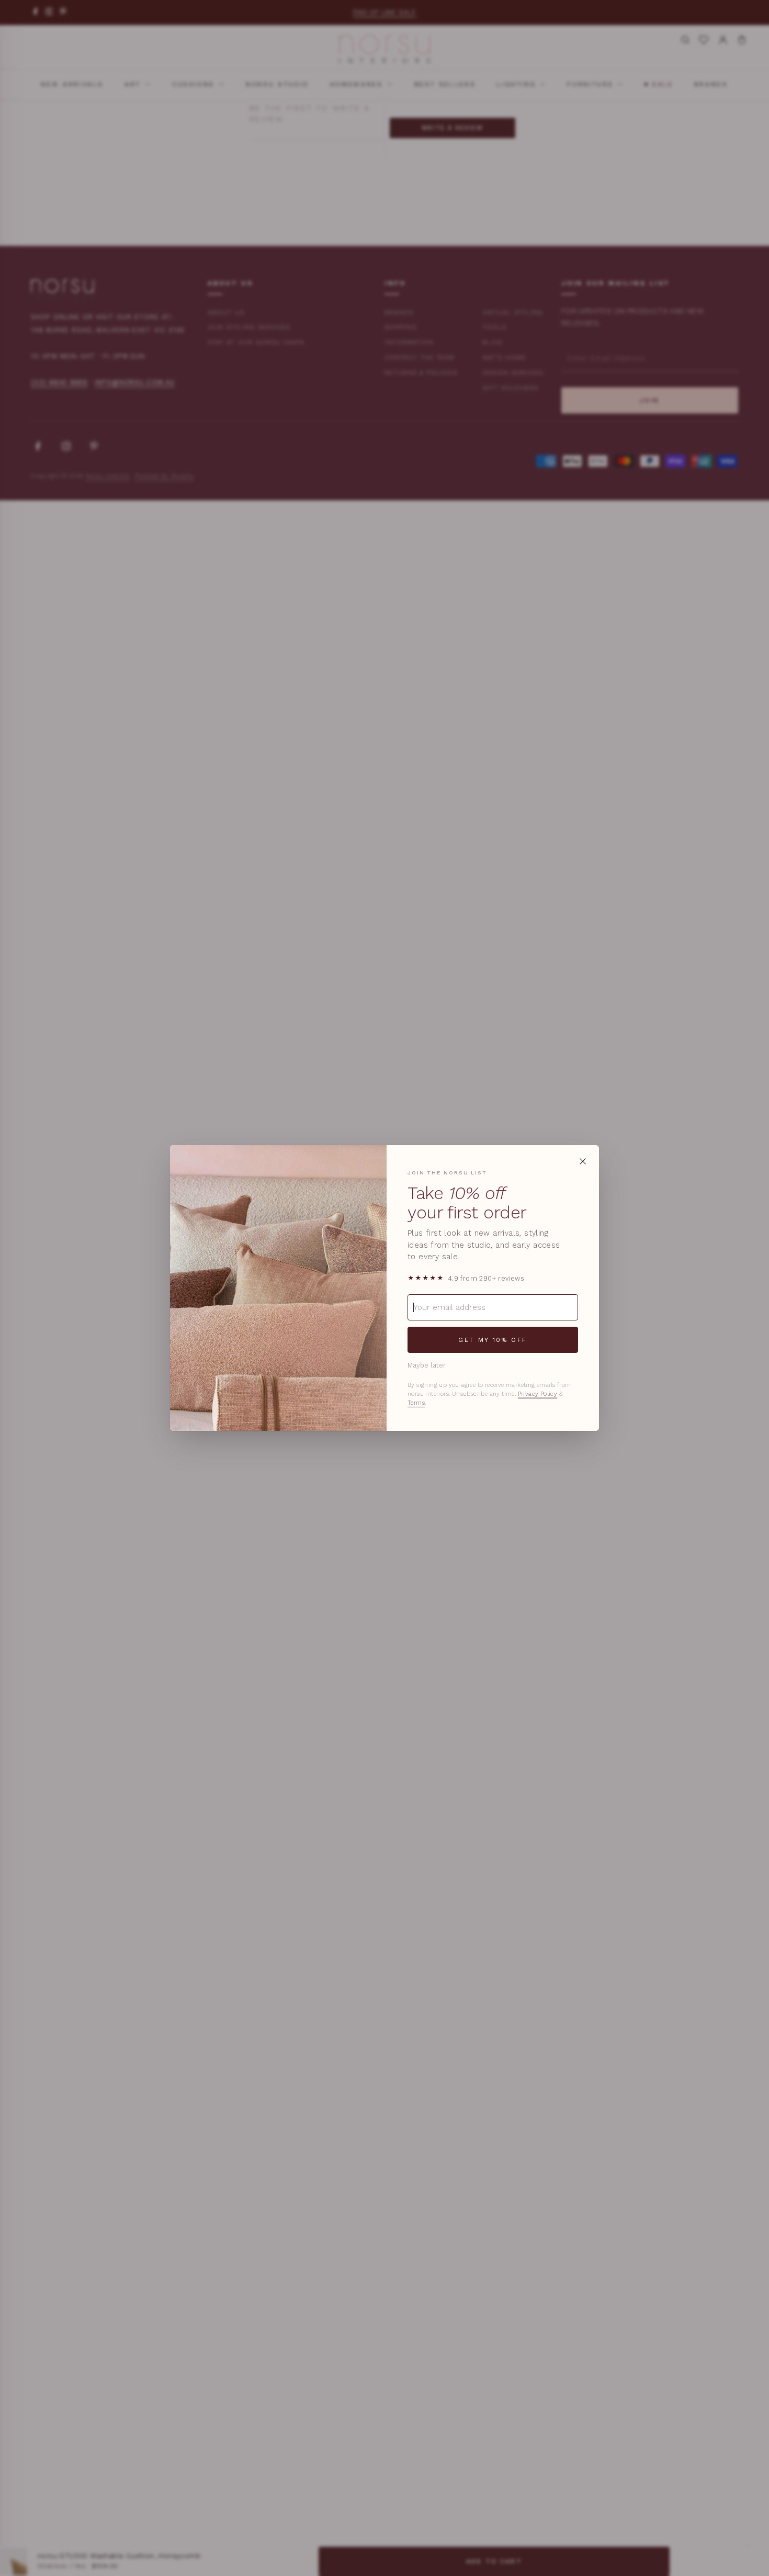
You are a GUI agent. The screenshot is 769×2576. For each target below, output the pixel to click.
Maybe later (427, 1365)
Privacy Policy (538, 1394)
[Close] (583, 1161)
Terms (416, 1403)
